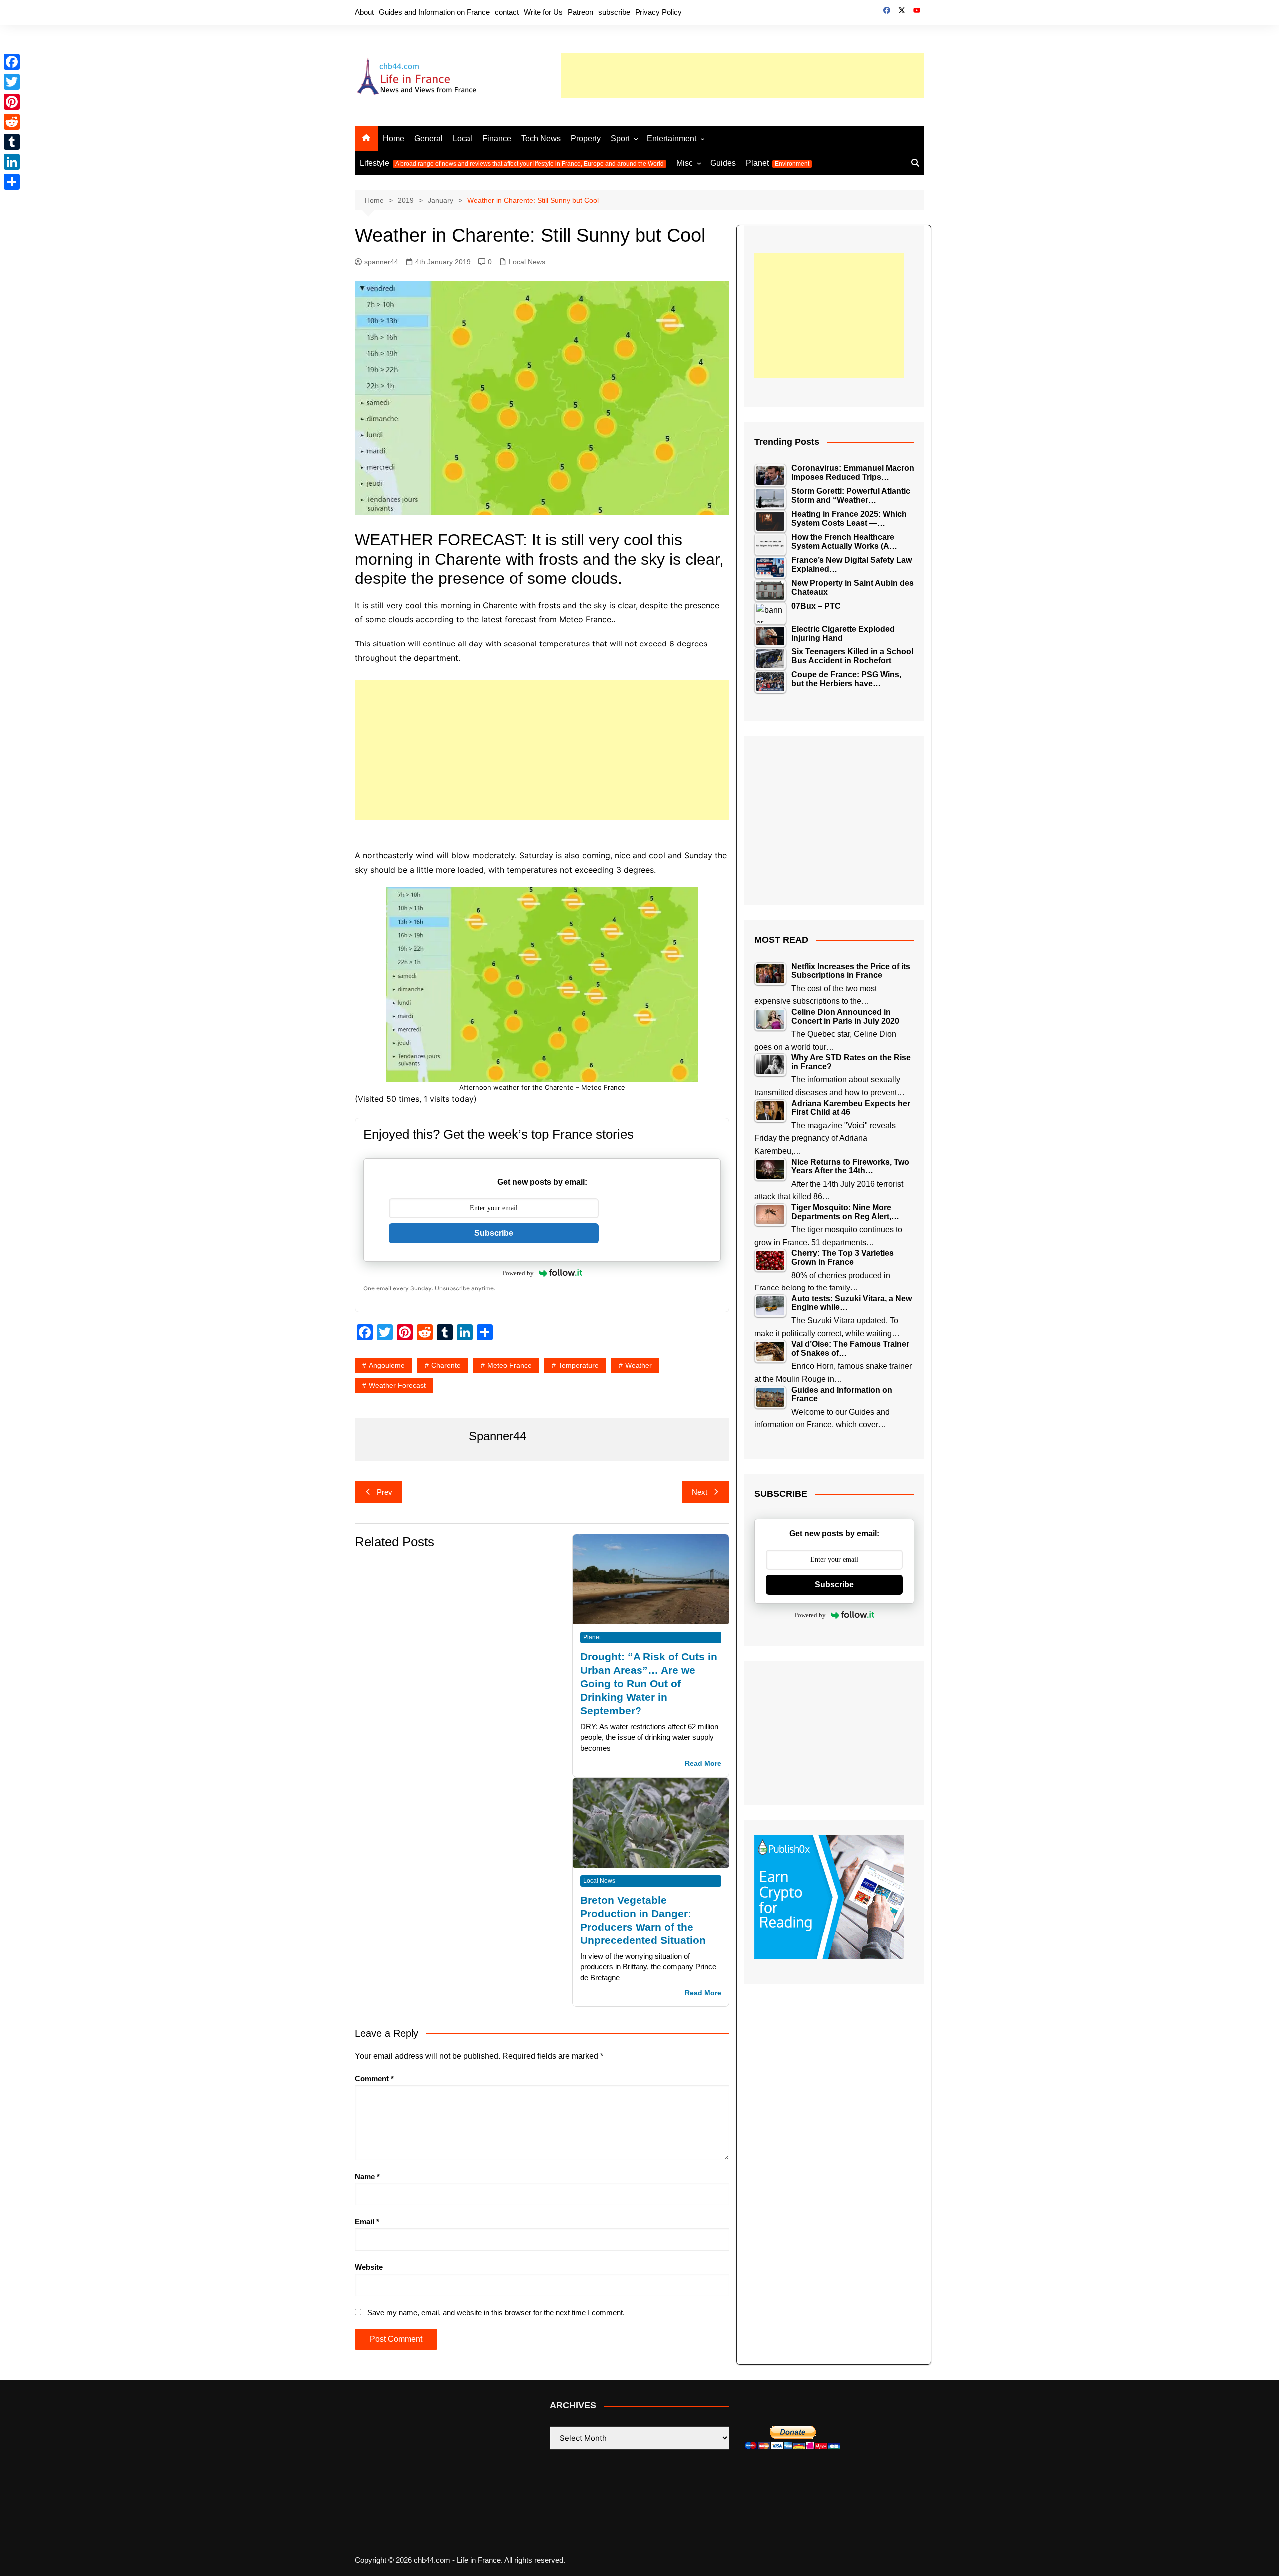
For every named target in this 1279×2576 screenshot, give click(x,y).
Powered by (518, 1273)
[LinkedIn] (12, 162)
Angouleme (387, 1365)
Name (367, 2177)
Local (462, 139)
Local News (527, 262)
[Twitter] (12, 82)
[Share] (12, 182)
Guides (723, 163)
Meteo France (509, 1365)
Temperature (578, 1365)
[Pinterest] (12, 102)
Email (367, 2222)
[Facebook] (12, 62)
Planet (778, 163)
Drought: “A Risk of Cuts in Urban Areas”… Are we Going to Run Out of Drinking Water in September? (649, 1683)
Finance (497, 139)
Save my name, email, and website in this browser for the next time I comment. (496, 2312)
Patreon (580, 12)
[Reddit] (12, 122)
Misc (685, 163)
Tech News (541, 139)
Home (393, 139)
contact (507, 12)
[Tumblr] (12, 142)
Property (586, 139)
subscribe (614, 12)
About (364, 12)
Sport (620, 139)
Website (369, 2267)
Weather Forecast (397, 1385)
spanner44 (381, 262)
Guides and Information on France (434, 12)
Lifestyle (512, 163)
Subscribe (494, 1233)
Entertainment (672, 139)
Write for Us (543, 12)
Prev (384, 1492)
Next (700, 1492)
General (428, 139)
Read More (703, 1763)
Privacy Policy (658, 12)
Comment (374, 2079)
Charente (446, 1365)
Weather (639, 1365)
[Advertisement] (742, 75)
